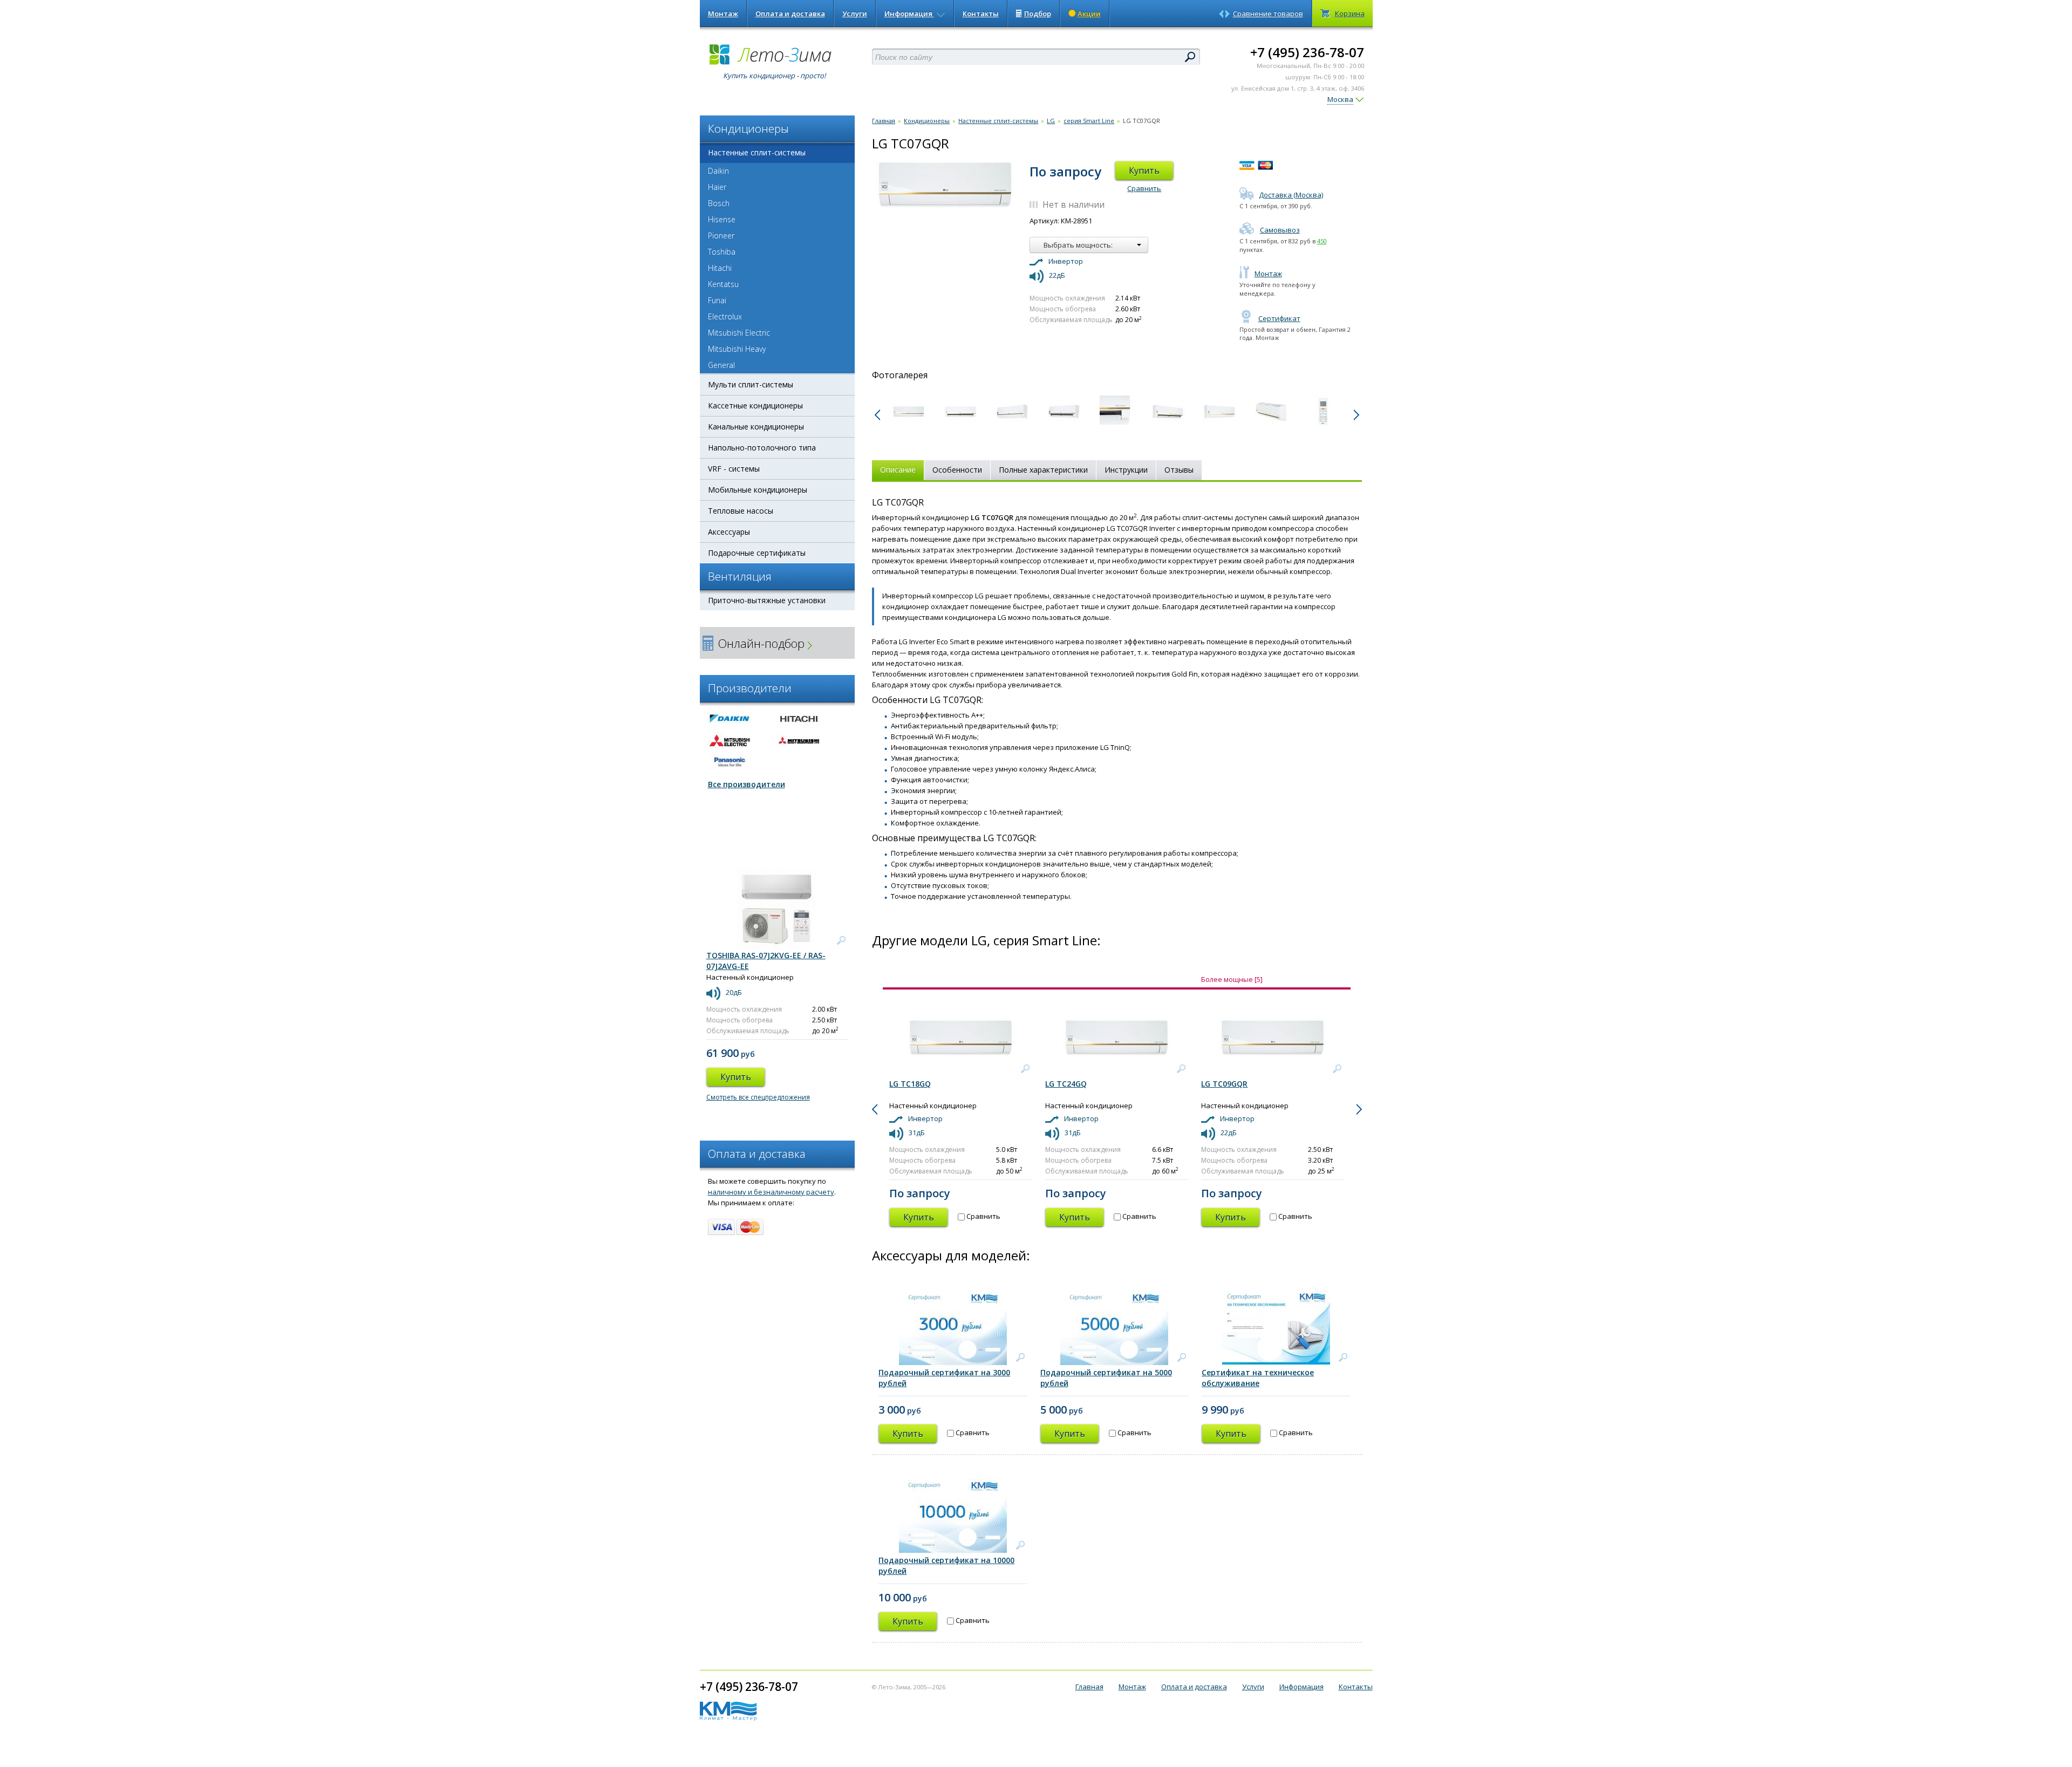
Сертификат (1279, 318)
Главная (884, 121)
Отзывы (1179, 470)
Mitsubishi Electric (739, 333)
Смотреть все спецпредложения (758, 1097)
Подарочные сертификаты (757, 553)
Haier (717, 187)
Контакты (981, 13)
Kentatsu (723, 284)
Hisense (722, 219)
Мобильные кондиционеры (758, 490)
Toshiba (722, 252)
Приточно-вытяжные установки (767, 600)
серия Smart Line (1089, 121)
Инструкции (1126, 470)
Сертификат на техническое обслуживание (1258, 1378)
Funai (717, 300)
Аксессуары (729, 532)
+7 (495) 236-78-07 (1307, 52)
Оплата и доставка (790, 13)
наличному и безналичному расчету (771, 1192)
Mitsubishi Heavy (737, 349)
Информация (909, 13)
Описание (898, 470)
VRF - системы (734, 469)
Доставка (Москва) (1291, 195)
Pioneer (721, 236)
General (721, 365)
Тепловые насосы (741, 511)
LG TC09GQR (1224, 1084)
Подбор (1038, 13)
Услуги (855, 13)
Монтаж (723, 13)
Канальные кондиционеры (756, 427)
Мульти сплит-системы (751, 384)
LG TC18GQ (910, 1084)
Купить (1144, 170)
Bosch (719, 203)
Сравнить (1144, 188)
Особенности (957, 470)
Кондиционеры (927, 121)
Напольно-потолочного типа (762, 448)
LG (1051, 121)
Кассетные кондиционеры (755, 405)
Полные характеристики (1043, 470)
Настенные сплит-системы (757, 152)
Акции (1089, 13)
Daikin (718, 171)
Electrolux (725, 316)
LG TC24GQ (1066, 1084)
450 (1322, 241)
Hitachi (720, 268)
